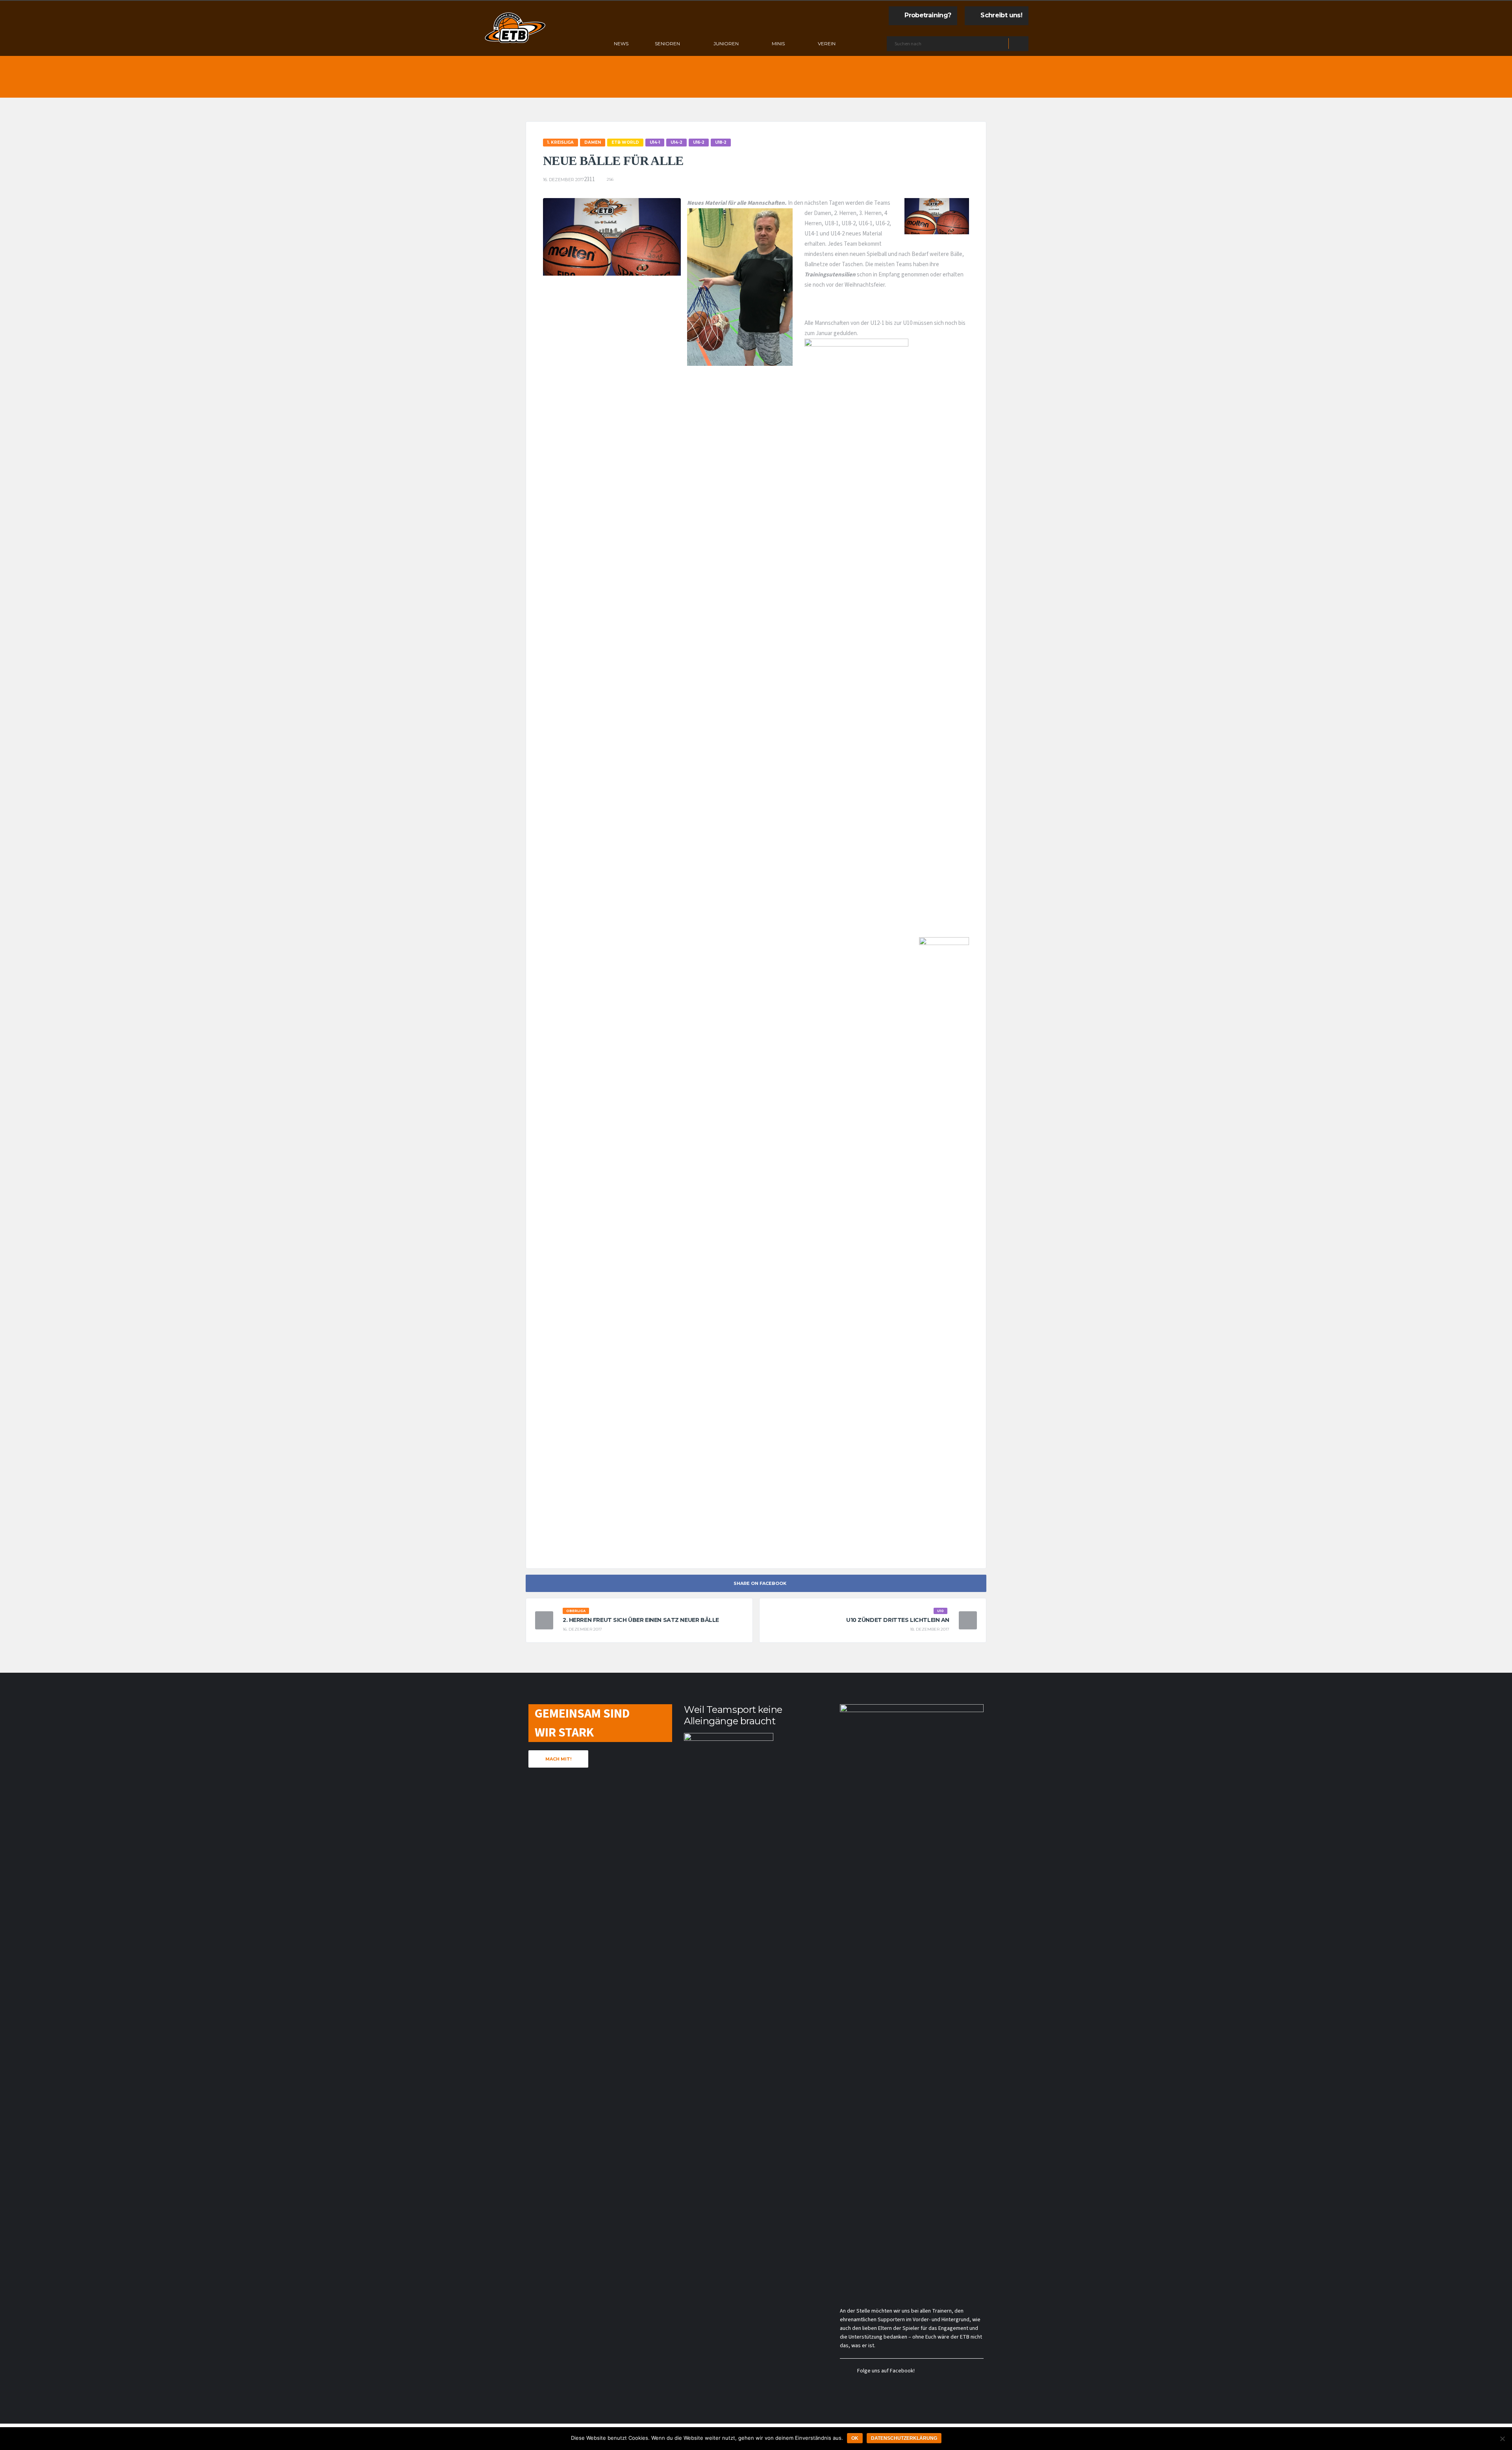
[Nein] (1502, 2439)
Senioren (667, 44)
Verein (827, 44)
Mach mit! (558, 1759)
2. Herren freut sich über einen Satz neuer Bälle (641, 1620)
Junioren (726, 44)
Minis (778, 44)
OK (855, 2438)
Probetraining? (928, 15)
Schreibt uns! (1001, 15)
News (621, 44)
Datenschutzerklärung (904, 2438)
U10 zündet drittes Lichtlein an (898, 1620)
